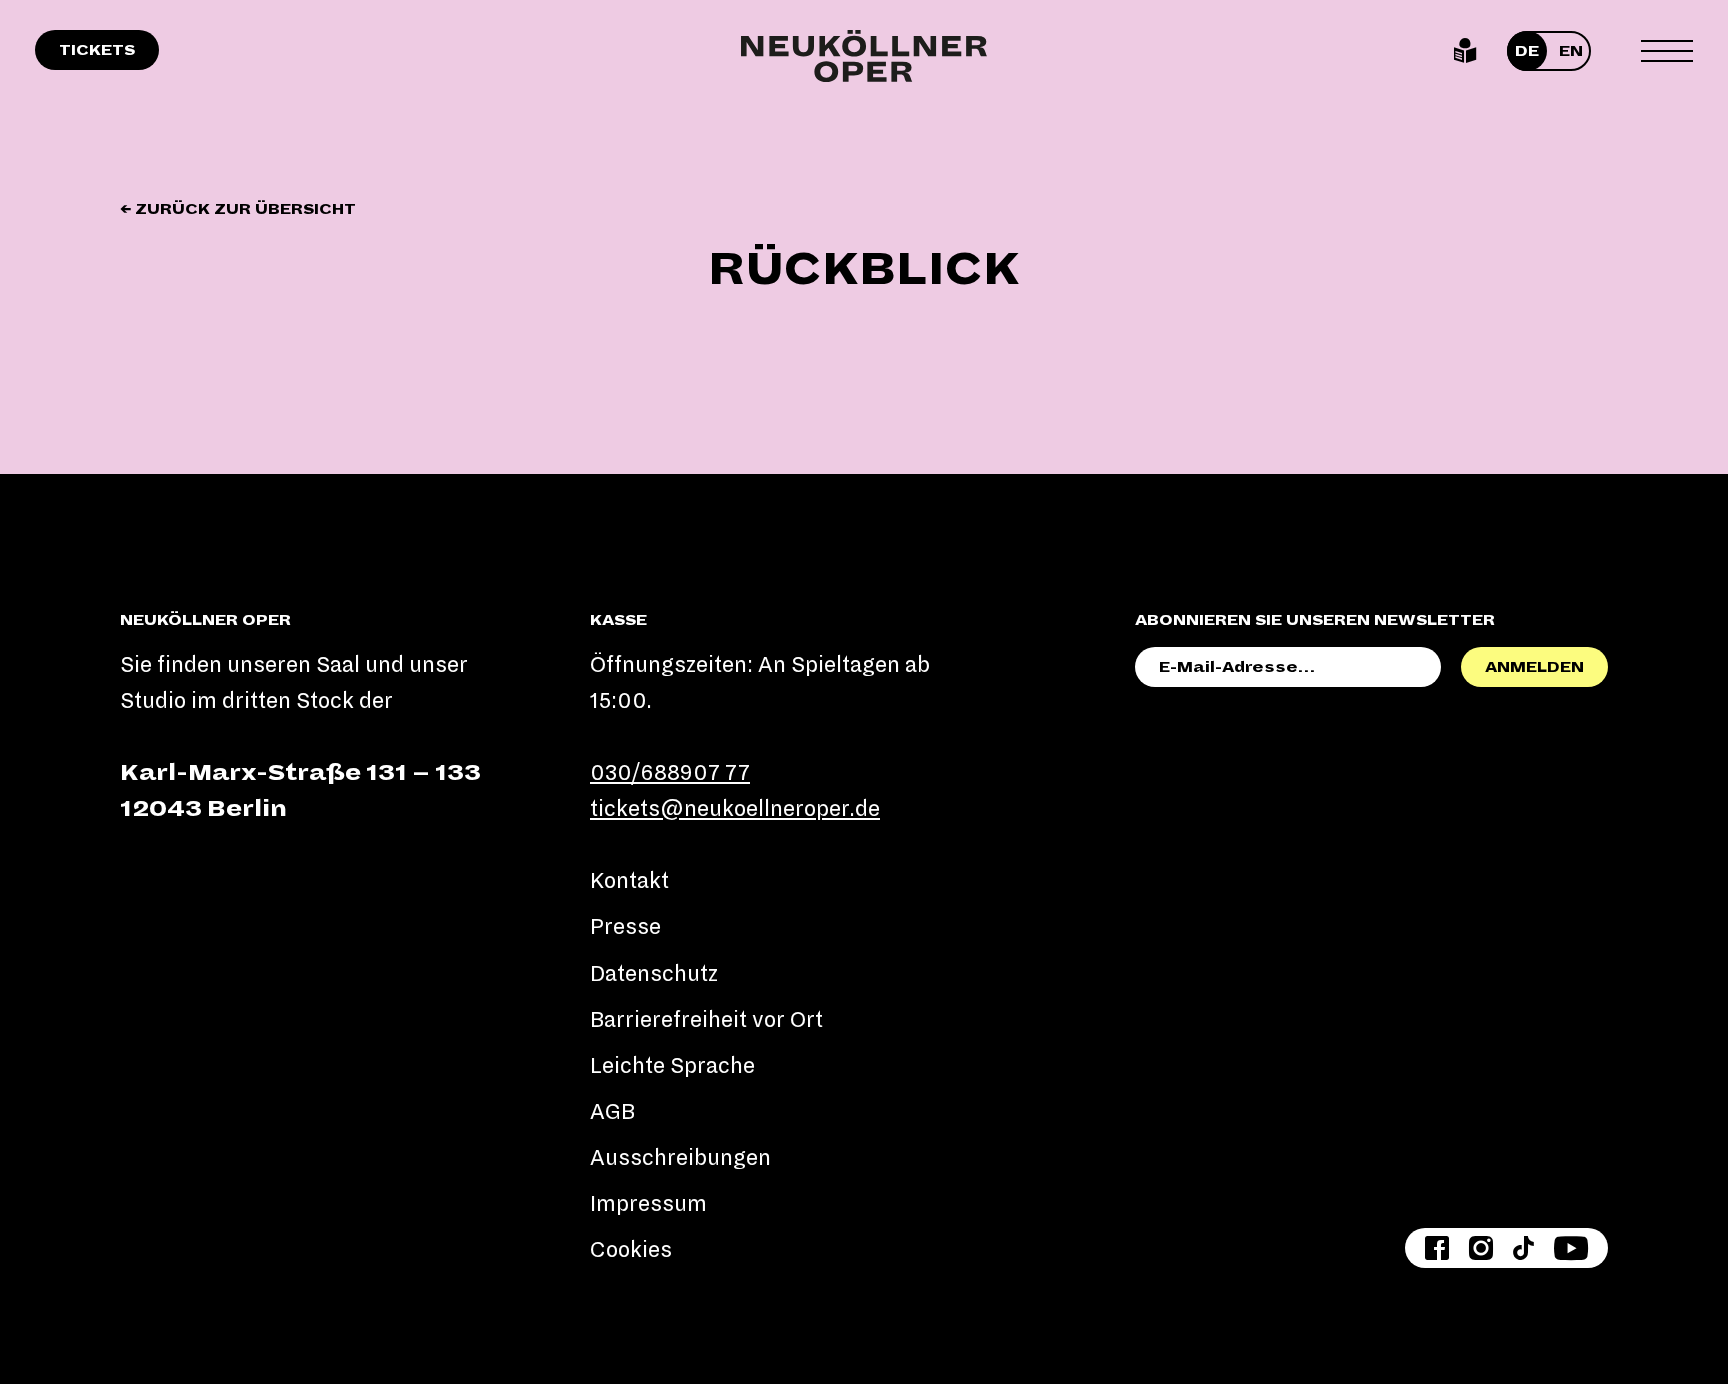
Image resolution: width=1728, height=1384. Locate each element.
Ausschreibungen (680, 1158)
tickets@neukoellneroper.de (735, 809)
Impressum (648, 1204)
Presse (625, 927)
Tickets (97, 50)
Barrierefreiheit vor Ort (706, 1020)
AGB (612, 1112)
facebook (1437, 1248)
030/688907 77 (670, 773)
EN (1571, 51)
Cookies (631, 1250)
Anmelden (1534, 667)
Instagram (1481, 1248)
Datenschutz (654, 974)
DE (1527, 51)
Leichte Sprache (1465, 51)
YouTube (1571, 1248)
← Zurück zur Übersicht (238, 209)
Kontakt (629, 881)
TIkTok (1523, 1248)
